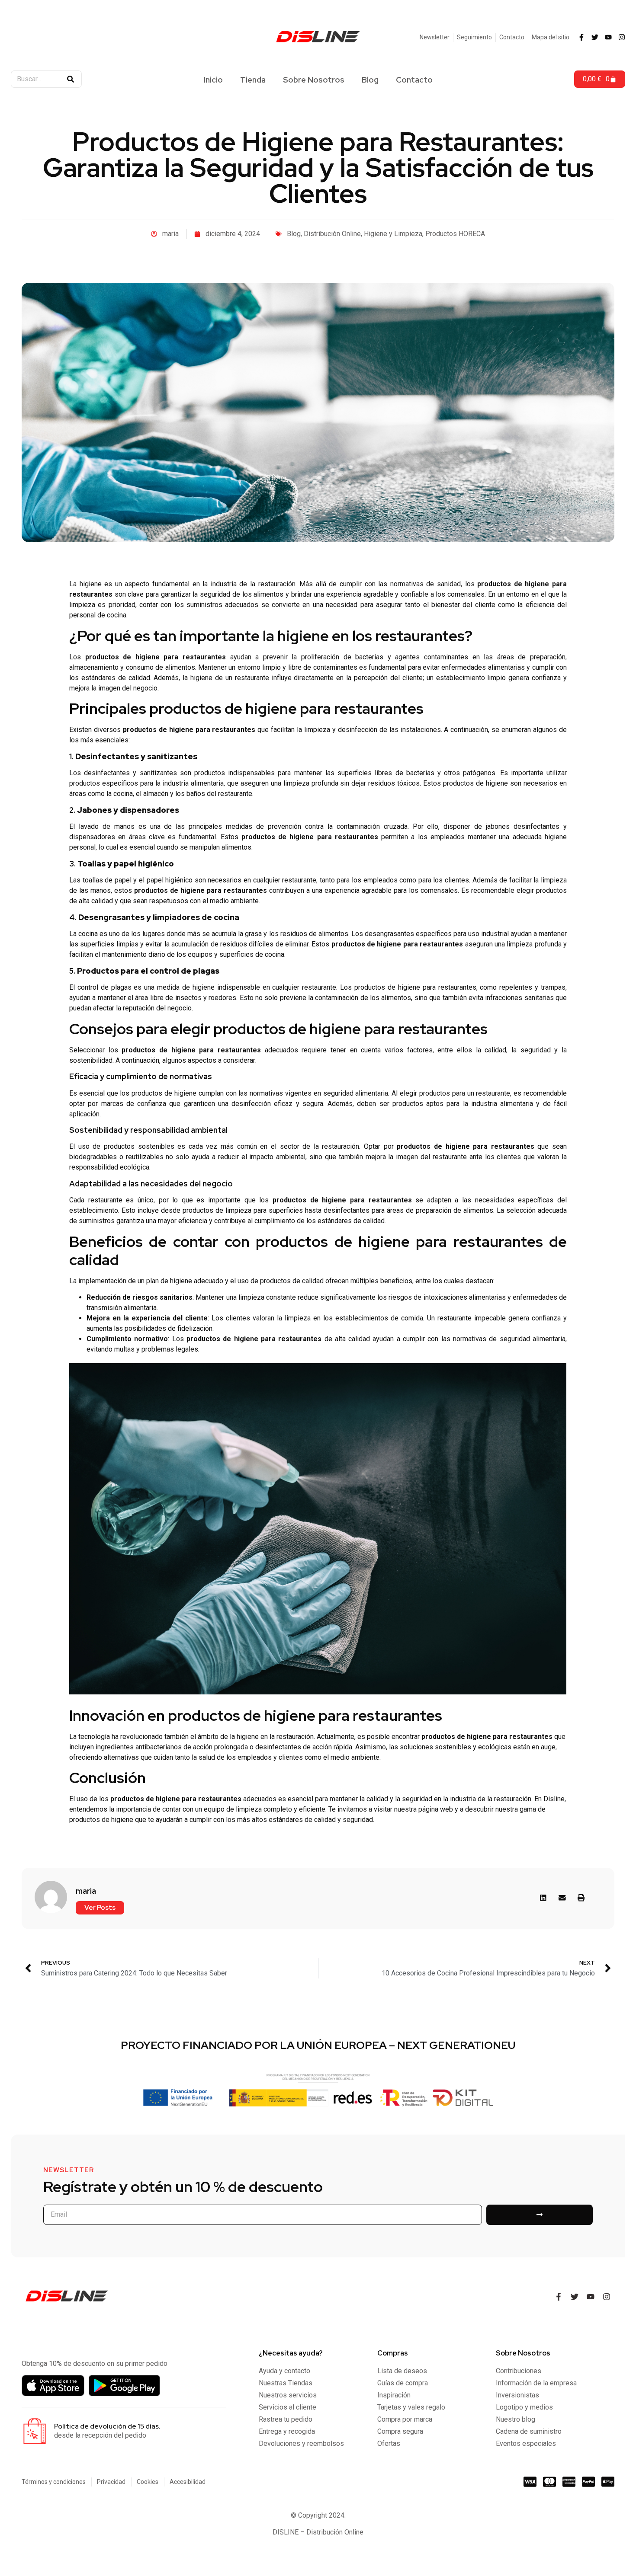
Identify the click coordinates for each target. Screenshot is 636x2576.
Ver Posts (100, 1908)
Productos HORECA (455, 234)
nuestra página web (424, 1809)
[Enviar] (540, 2215)
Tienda (253, 80)
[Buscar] (71, 79)
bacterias (369, 657)
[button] (543, 1898)
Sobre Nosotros (314, 80)
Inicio (213, 80)
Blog (370, 80)
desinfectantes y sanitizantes (130, 773)
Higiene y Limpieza (393, 234)
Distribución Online (332, 234)
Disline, (555, 1799)
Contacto (414, 80)
